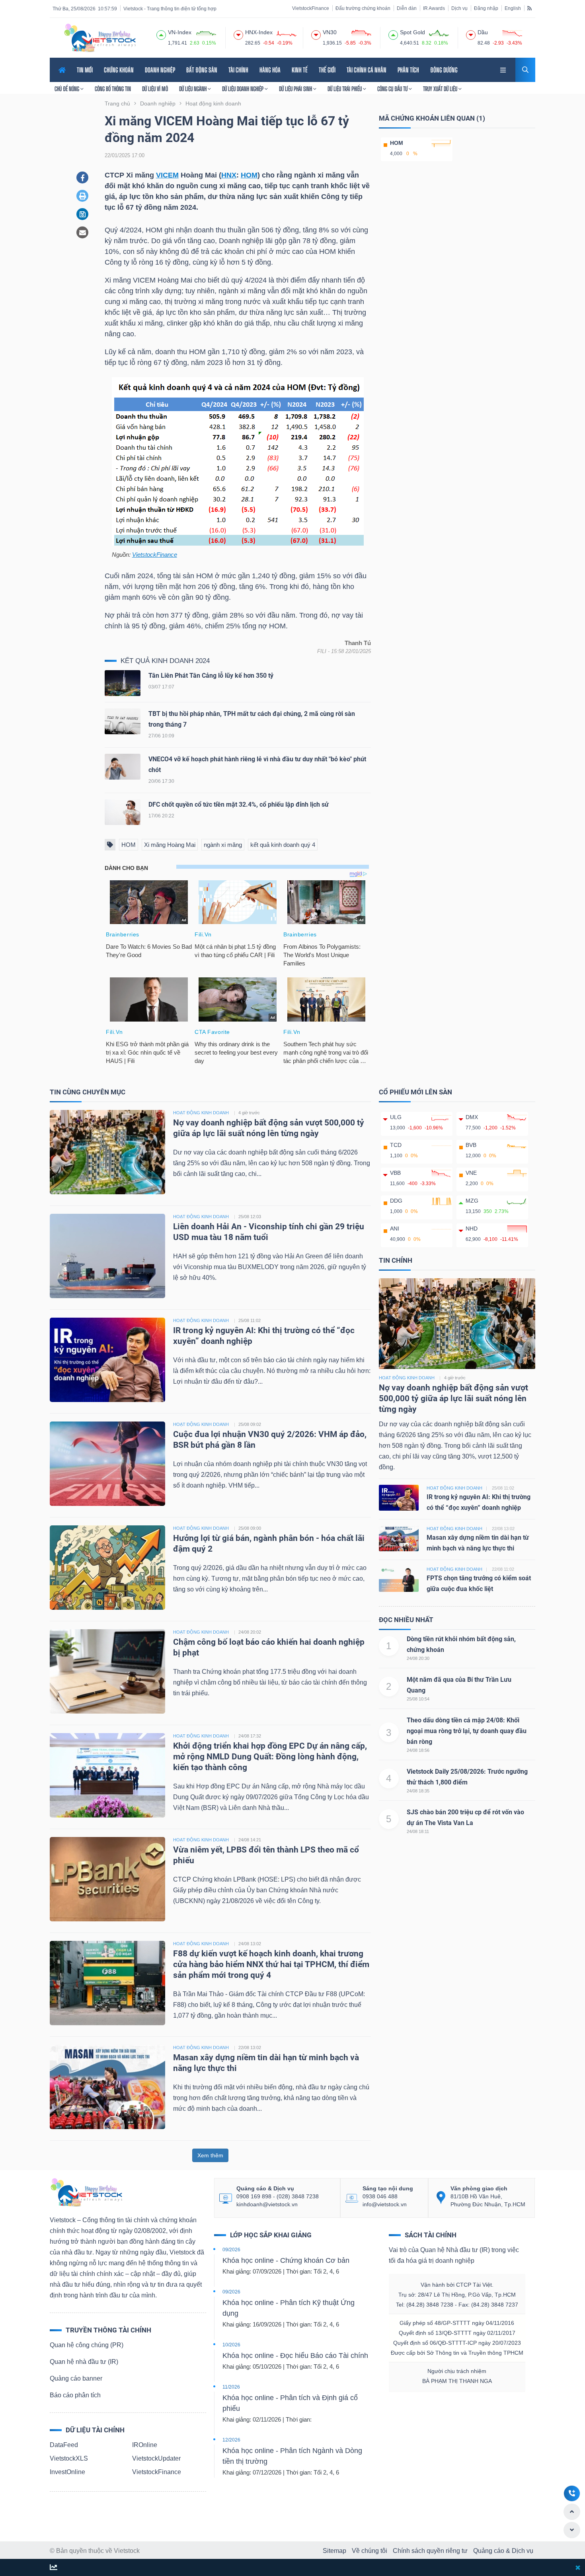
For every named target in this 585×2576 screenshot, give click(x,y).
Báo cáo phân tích (75, 2395)
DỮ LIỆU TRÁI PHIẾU (345, 89)
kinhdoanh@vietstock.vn (267, 2204)
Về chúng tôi (370, 2551)
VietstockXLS (69, 2458)
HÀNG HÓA (270, 70)
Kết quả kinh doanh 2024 (165, 661)
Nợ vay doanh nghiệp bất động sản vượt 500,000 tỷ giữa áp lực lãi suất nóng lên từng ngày (453, 1399)
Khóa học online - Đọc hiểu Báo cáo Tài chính (295, 2356)
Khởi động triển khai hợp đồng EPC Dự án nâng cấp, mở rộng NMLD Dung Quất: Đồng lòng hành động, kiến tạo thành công (270, 1757)
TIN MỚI (85, 70)
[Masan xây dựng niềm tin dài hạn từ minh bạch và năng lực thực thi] (107, 2086)
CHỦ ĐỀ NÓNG (67, 89)
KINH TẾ (300, 70)
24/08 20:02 (250, 1632)
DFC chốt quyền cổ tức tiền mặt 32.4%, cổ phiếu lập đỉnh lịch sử (239, 804)
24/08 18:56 (418, 1750)
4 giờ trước (249, 1113)
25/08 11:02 (250, 1320)
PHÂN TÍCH (408, 70)
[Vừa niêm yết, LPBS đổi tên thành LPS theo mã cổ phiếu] (107, 1879)
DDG (396, 1201)
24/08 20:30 (418, 1658)
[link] (504, 69)
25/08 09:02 (250, 1424)
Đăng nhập (486, 8)
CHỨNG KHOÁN (119, 70)
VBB (395, 1173)
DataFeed (64, 2445)
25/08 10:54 (418, 1699)
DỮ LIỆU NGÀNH (193, 89)
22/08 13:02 (250, 2048)
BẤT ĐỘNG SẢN (202, 70)
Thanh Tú (358, 643)
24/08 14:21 (250, 1840)
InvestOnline (67, 2472)
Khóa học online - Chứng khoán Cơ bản (286, 2260)
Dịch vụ (459, 8)
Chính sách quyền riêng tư (430, 2551)
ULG (396, 1117)
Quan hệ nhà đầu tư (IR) (84, 2362)
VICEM (167, 175)
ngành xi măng (223, 845)
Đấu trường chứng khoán (363, 8)
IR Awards (434, 8)
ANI (395, 1229)
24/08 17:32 (250, 1736)
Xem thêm (210, 2155)
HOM (249, 175)
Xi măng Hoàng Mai (170, 845)
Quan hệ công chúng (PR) (87, 2345)
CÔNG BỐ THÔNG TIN (113, 89)
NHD (472, 1229)
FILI (322, 651)
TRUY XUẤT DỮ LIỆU (441, 89)
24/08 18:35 (418, 1791)
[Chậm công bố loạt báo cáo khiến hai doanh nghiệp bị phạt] (107, 1671)
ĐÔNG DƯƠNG (444, 70)
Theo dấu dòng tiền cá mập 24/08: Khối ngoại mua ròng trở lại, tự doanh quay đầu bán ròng (467, 1731)
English (513, 8)
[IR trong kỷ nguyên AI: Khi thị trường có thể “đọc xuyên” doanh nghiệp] (107, 1359)
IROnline (145, 2445)
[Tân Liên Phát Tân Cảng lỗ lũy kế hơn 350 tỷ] (123, 685)
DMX (472, 1117)
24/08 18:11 (418, 1831)
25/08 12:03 (250, 1217)
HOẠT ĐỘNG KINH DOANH (201, 1113)
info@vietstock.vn (385, 2204)
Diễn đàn (407, 8)
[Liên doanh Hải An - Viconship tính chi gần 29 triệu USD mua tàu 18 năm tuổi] (107, 1255)
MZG (472, 1201)
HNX (229, 175)
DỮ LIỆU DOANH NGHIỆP (243, 89)
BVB (471, 1145)
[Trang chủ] (86, 2192)
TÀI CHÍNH (238, 70)
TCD (396, 1145)
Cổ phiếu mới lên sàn (415, 1092)
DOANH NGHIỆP (160, 70)
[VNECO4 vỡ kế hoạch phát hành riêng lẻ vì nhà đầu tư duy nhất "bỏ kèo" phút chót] (123, 768)
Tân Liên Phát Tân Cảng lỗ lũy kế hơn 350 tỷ (211, 676)
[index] (161, 34)
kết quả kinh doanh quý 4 (283, 845)
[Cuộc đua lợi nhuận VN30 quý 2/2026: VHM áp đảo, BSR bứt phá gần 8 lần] (107, 1463)
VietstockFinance (311, 8)
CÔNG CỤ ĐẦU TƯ (393, 89)
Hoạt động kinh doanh (407, 1378)
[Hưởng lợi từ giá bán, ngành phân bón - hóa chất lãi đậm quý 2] (107, 1567)
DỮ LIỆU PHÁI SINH (296, 89)
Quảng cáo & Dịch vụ (503, 2551)
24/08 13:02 (250, 1944)
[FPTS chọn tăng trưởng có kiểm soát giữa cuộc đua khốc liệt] (399, 1579)
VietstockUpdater (156, 2458)
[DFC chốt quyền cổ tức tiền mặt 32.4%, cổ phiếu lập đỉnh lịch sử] (123, 814)
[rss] (529, 8)
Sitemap (334, 2551)
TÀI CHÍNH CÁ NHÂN (367, 70)
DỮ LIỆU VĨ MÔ (155, 89)
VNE (471, 1173)
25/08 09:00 (250, 1528)
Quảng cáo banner (76, 2378)
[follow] (54, 2568)
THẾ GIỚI (327, 70)
